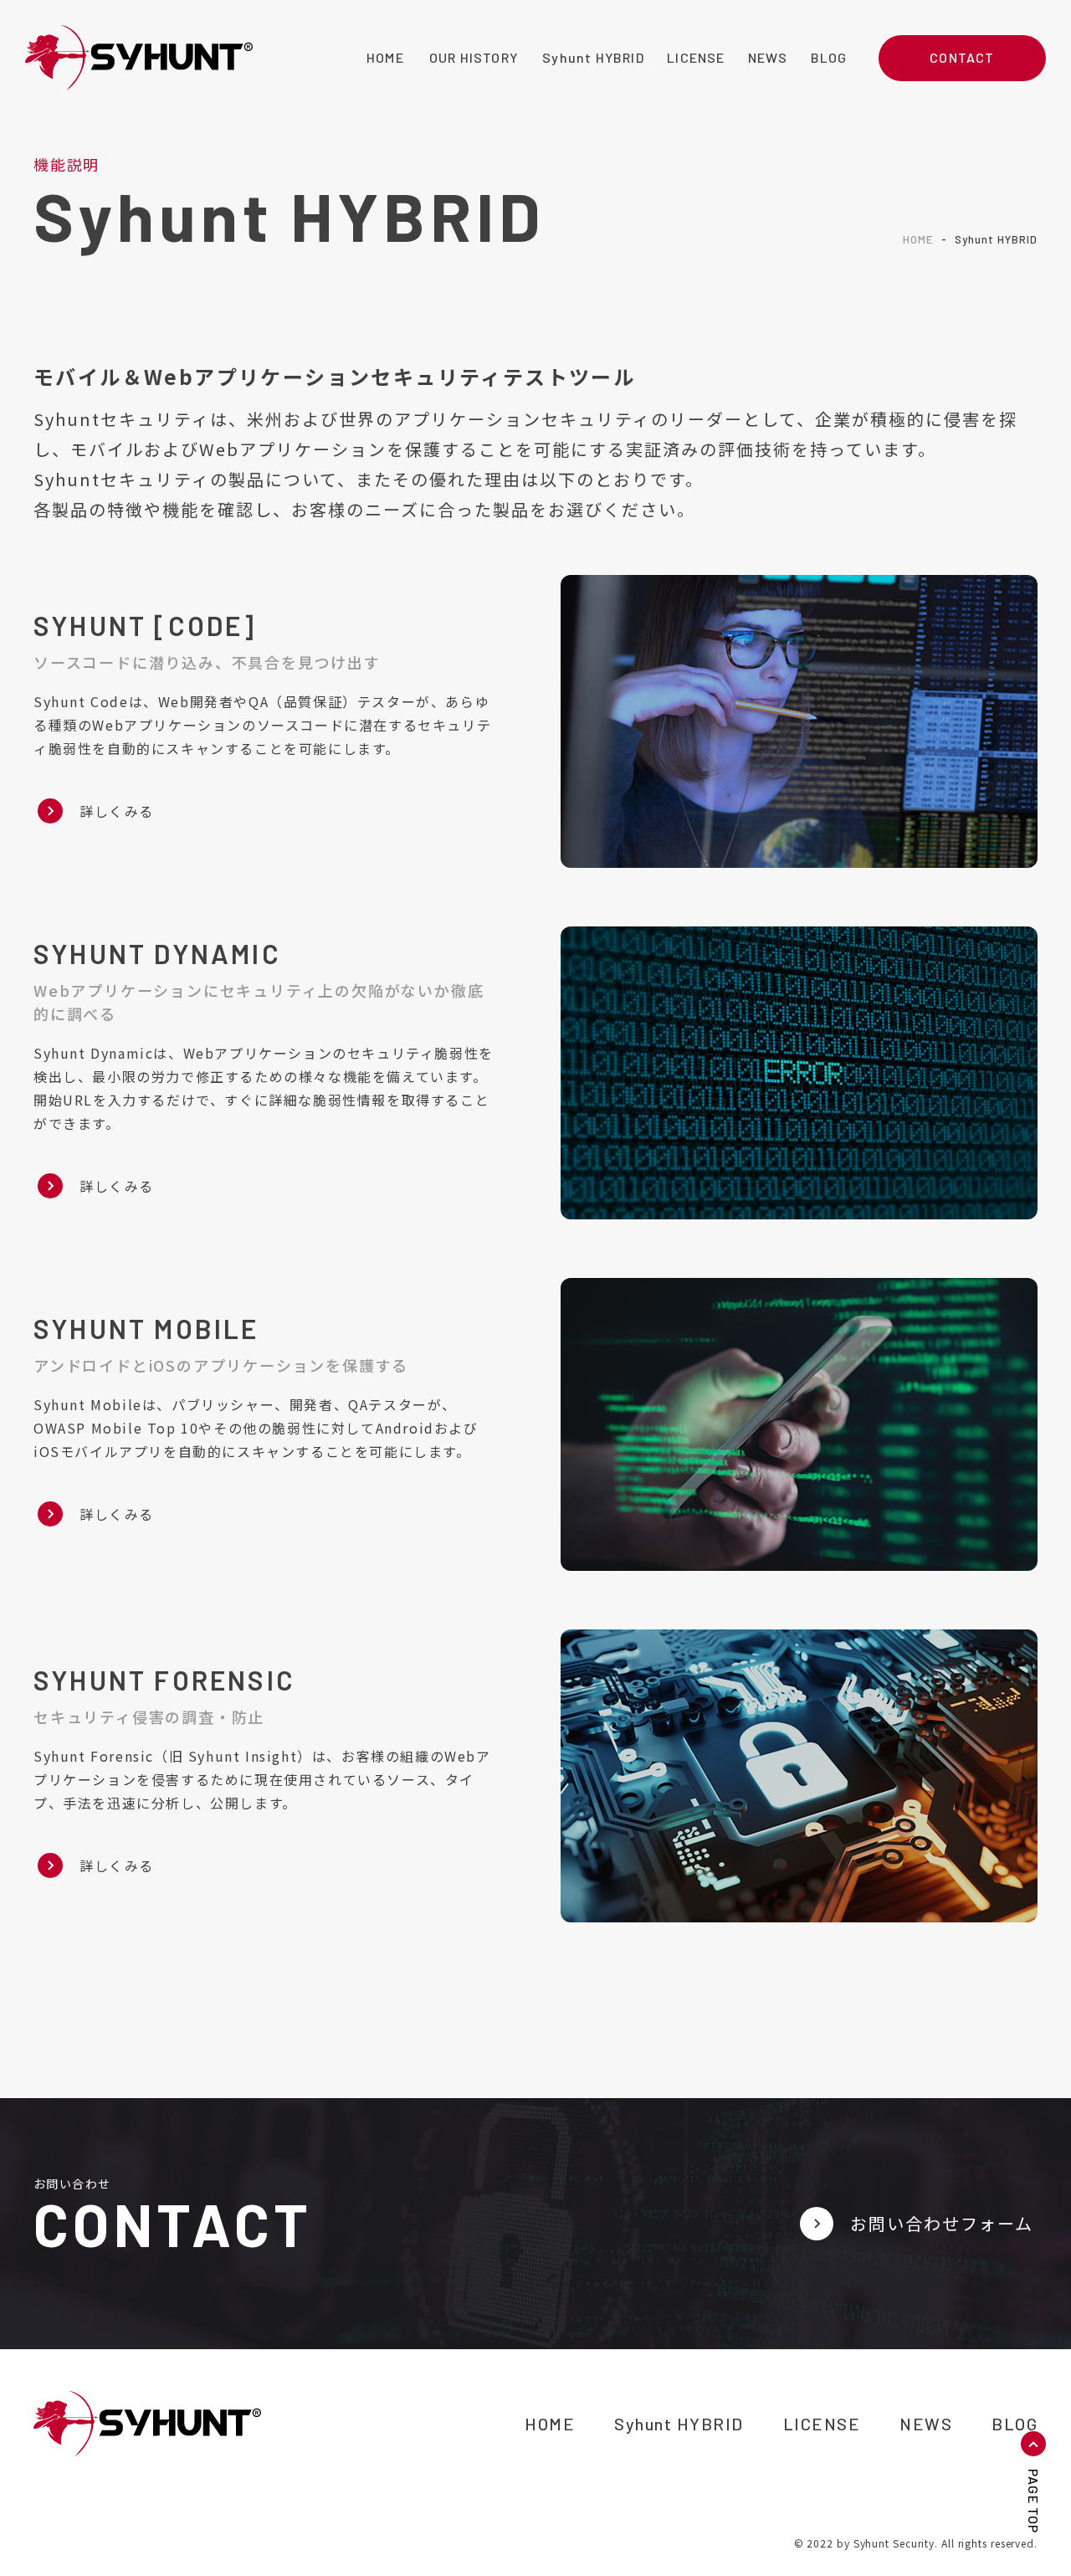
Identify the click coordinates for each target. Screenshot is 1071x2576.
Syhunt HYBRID (679, 2424)
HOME (918, 239)
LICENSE (822, 2424)
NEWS (926, 2424)
